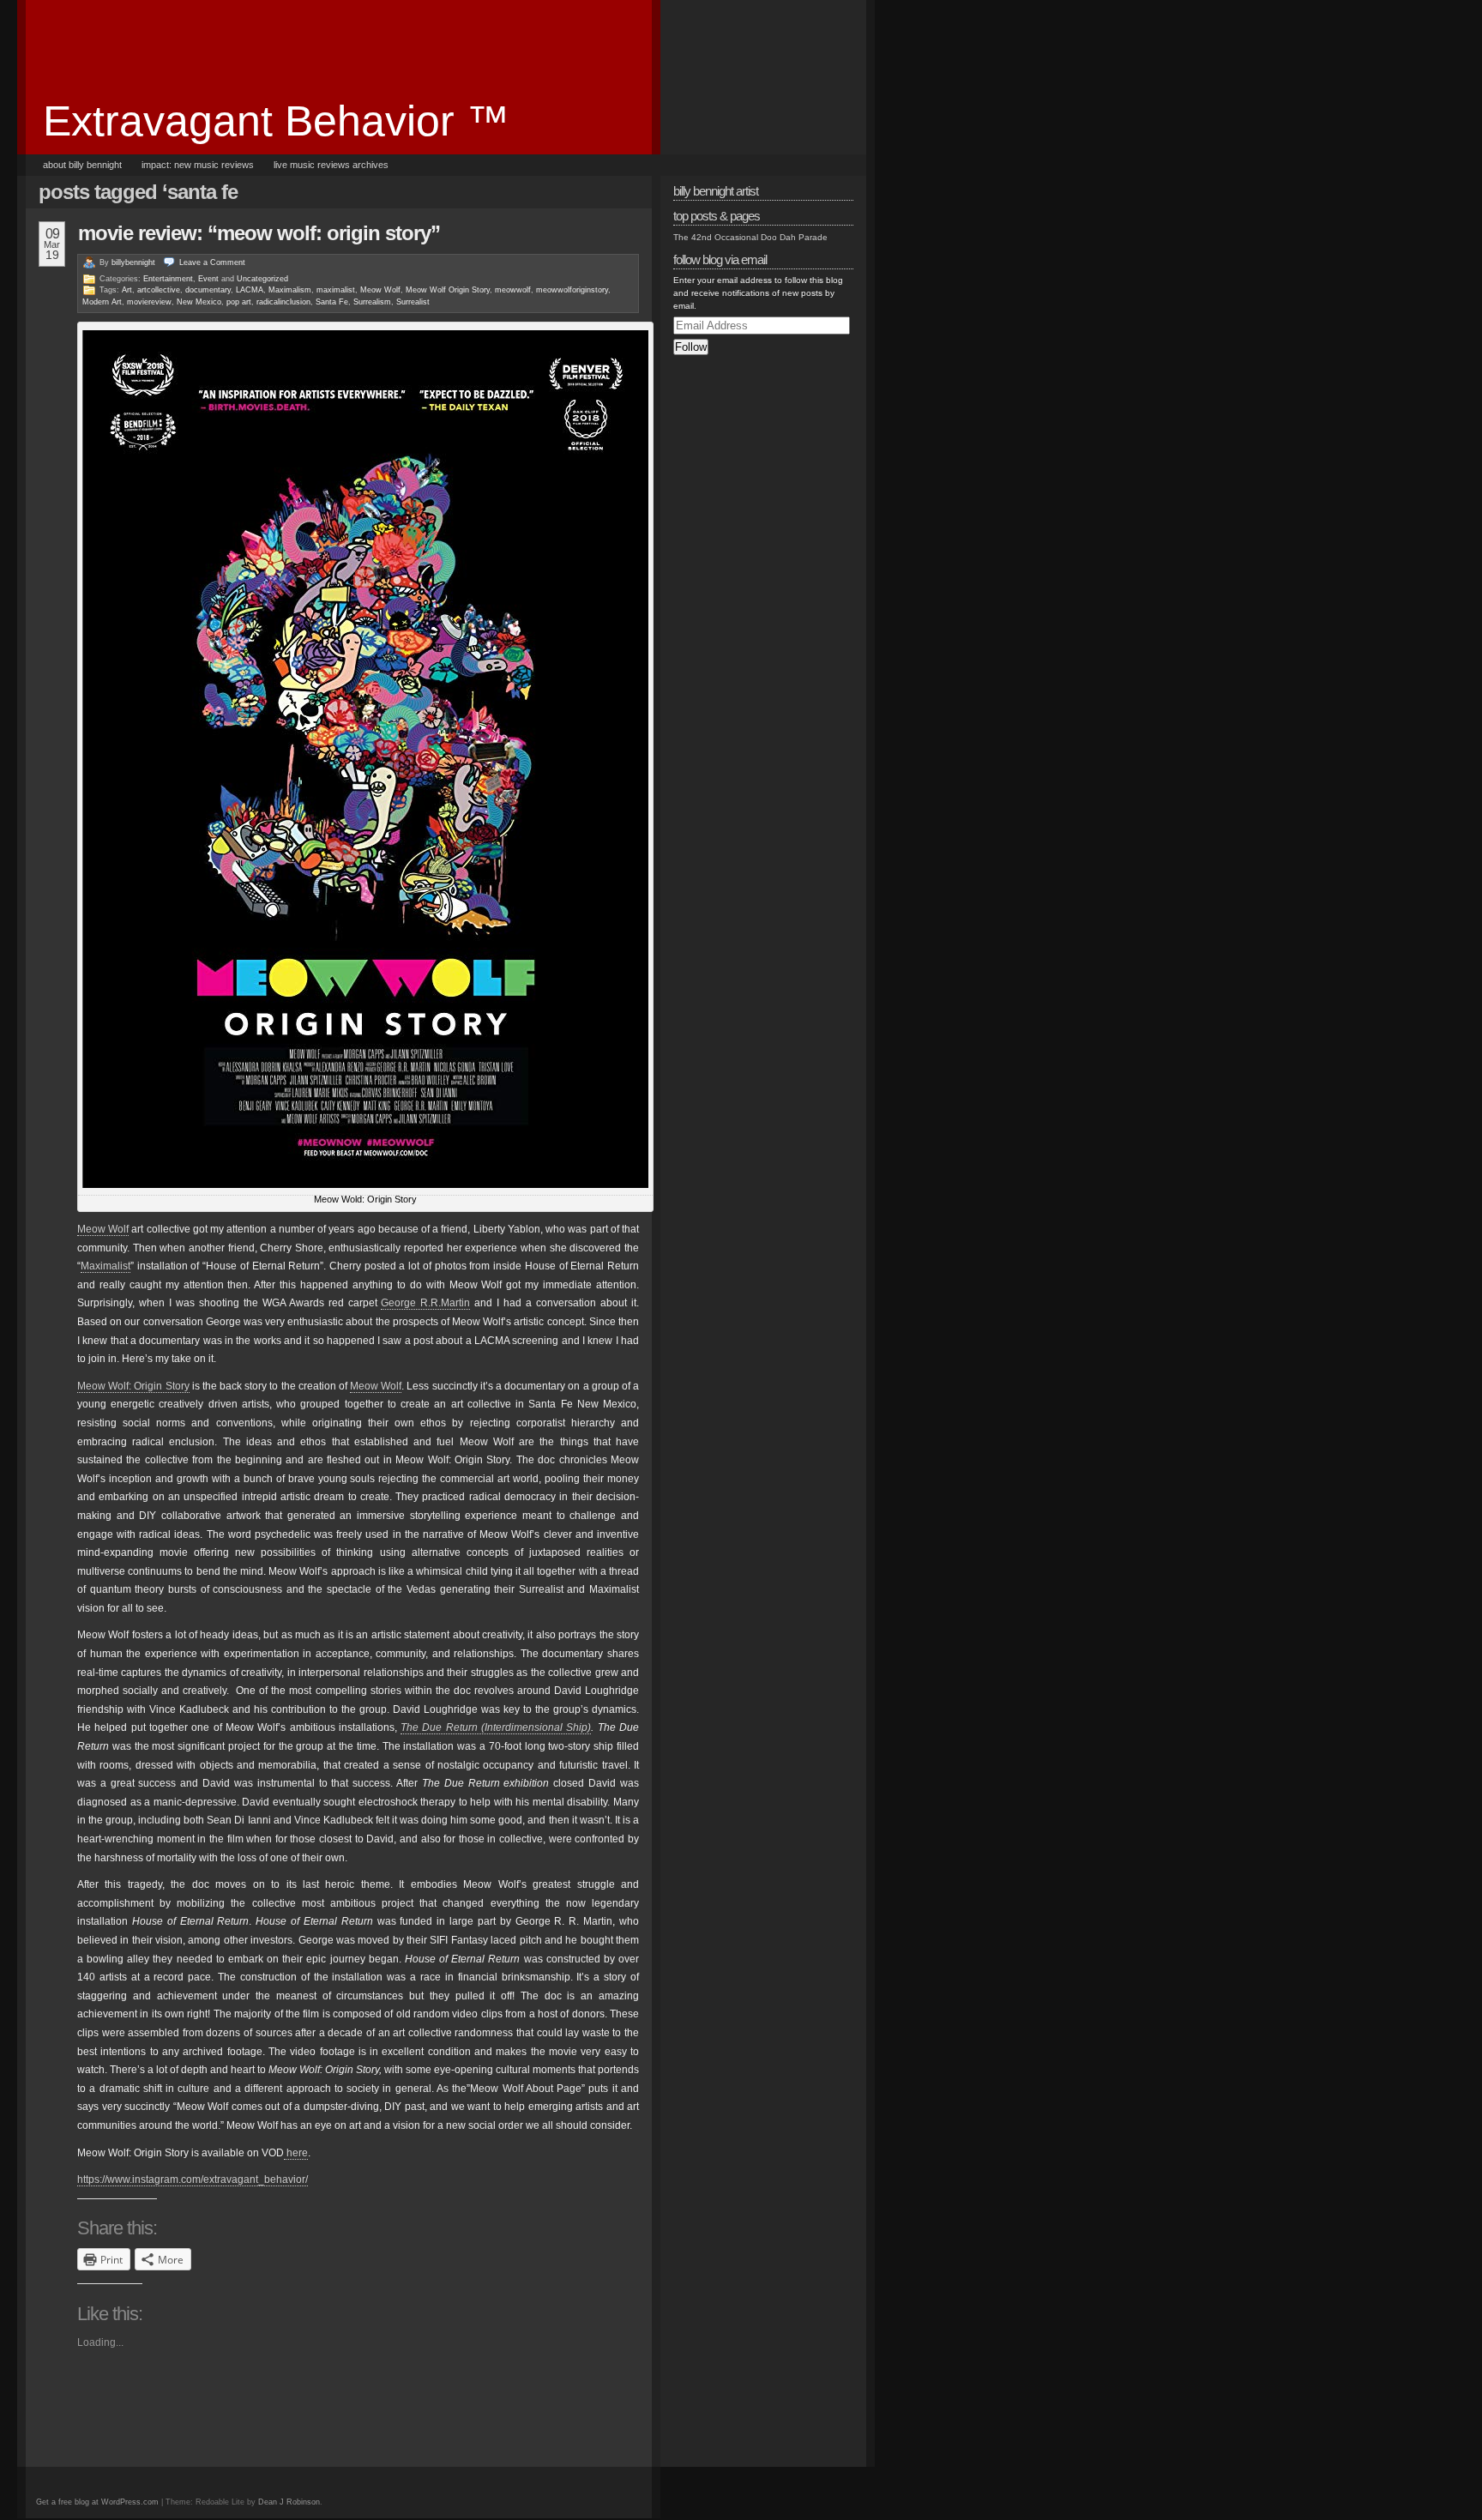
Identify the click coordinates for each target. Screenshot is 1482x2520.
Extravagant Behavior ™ (276, 121)
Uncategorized (262, 279)
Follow (691, 347)
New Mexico (199, 302)
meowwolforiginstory (572, 290)
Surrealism (372, 302)
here (296, 2153)
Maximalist (105, 1266)
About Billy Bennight (82, 165)
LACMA (250, 290)
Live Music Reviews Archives (331, 165)
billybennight (133, 262)
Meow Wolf (380, 290)
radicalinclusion (283, 302)
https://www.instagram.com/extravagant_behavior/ (193, 2179)
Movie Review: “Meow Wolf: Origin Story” (259, 233)
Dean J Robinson (289, 2502)
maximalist (336, 290)
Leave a (212, 262)
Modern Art (102, 302)
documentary (208, 290)
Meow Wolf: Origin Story (133, 1386)
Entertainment (168, 279)
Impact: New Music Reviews (198, 165)
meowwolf (513, 290)
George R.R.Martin (425, 1303)
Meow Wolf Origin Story (448, 290)
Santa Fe (332, 302)
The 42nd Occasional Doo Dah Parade (750, 237)
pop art (239, 302)
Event (208, 279)
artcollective (159, 290)
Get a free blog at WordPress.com (97, 2502)
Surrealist (413, 302)
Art (127, 290)
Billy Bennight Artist (716, 191)
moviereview (149, 302)
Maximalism (290, 290)
